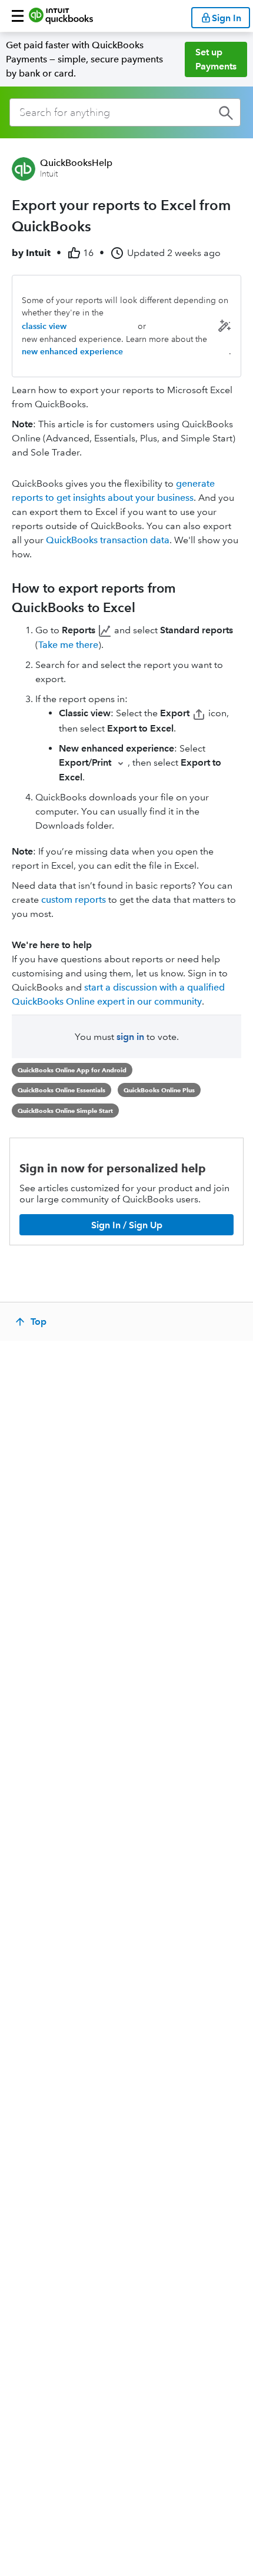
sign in (130, 1037)
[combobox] (125, 112)
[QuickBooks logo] (61, 16)
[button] (18, 16)
